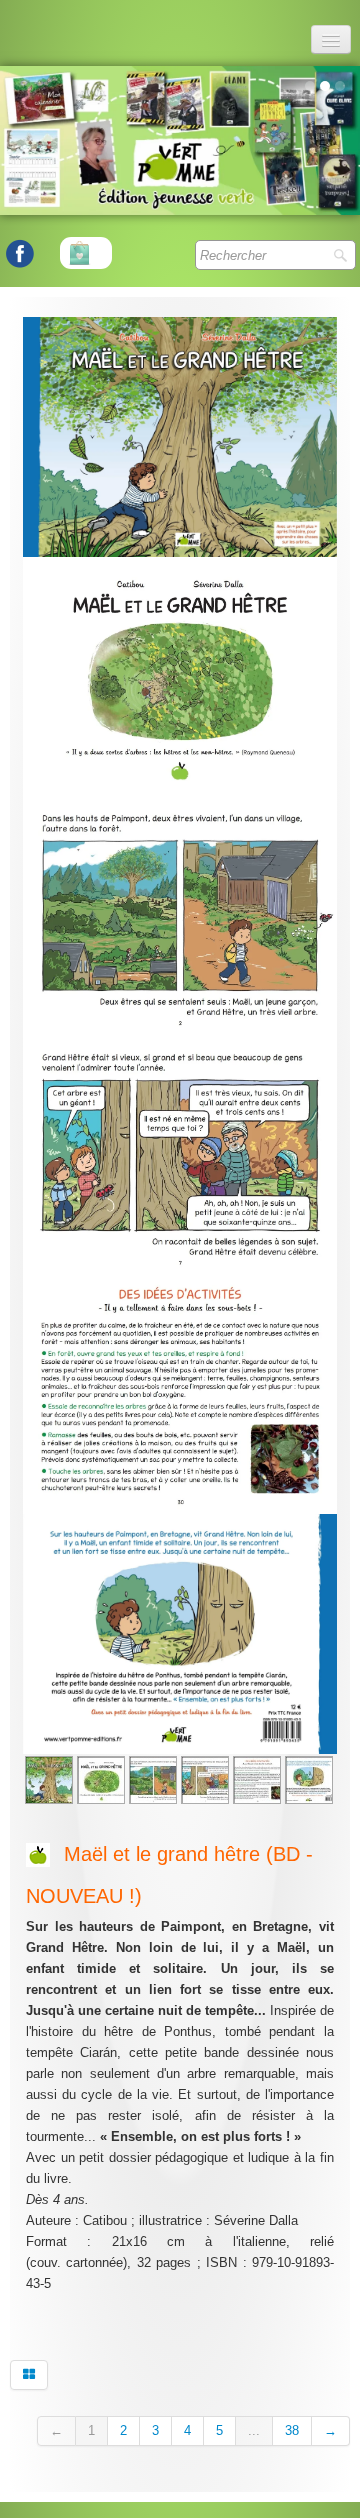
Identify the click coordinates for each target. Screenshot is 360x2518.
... (254, 2430)
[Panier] (86, 253)
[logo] (11, 30)
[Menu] (331, 39)
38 (292, 2430)
